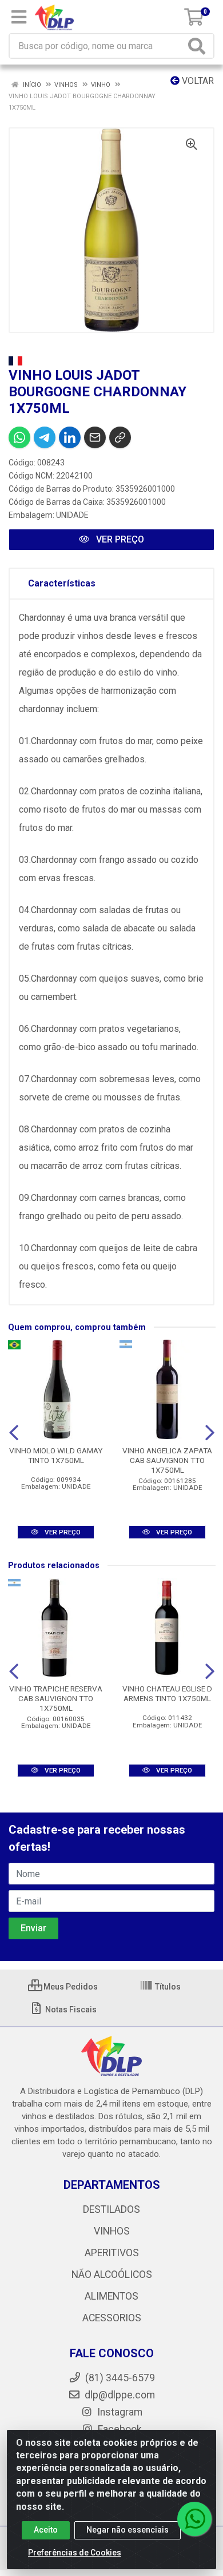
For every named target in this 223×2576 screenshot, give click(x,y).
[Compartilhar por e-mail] (95, 437)
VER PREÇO (119, 539)
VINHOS (112, 2231)
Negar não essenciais (128, 2530)
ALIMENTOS (111, 2296)
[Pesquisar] (199, 46)
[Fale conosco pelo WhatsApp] (194, 2519)
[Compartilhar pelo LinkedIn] (70, 437)
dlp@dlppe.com (120, 2395)
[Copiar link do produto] (120, 437)
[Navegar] (14, 1433)
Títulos (167, 1987)
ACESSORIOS (112, 2318)
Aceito (46, 2530)
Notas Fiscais (70, 2010)
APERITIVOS (112, 2253)
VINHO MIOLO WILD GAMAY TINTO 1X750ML (56, 1455)
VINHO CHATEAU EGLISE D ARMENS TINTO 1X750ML (167, 1693)
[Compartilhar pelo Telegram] (45, 437)
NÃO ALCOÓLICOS (112, 2274)
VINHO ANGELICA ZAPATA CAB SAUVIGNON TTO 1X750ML (167, 1460)
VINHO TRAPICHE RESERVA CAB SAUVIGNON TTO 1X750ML (56, 1698)
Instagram (119, 2412)
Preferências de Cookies (75, 2553)
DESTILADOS (111, 2209)
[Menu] (19, 17)
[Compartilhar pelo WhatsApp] (19, 437)
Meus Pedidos (70, 1987)
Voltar (197, 81)
